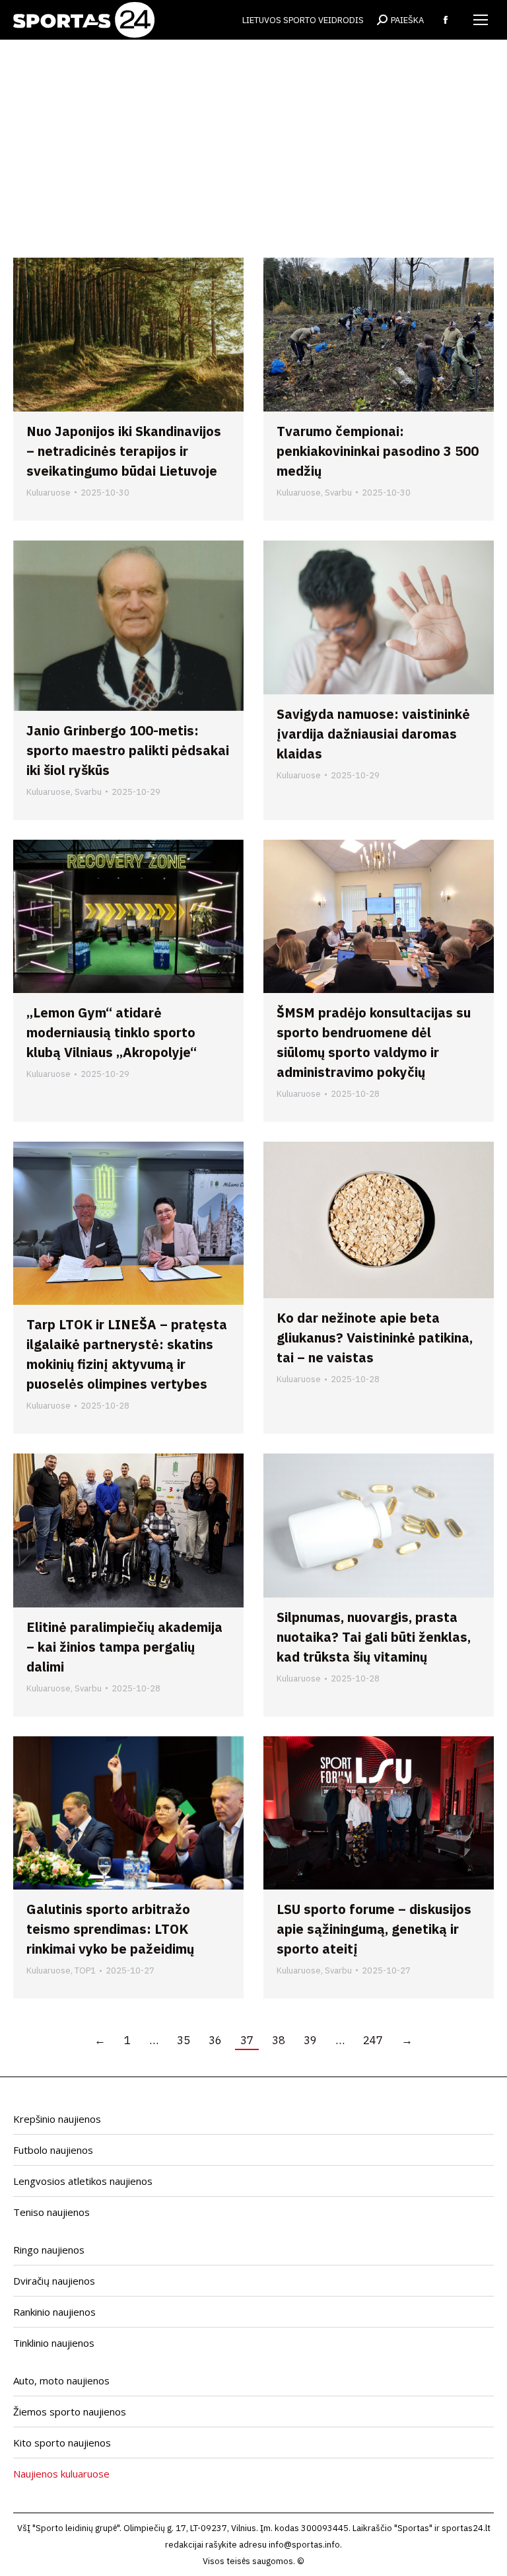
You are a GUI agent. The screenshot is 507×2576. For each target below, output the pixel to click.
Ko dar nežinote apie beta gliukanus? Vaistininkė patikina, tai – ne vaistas (375, 1338)
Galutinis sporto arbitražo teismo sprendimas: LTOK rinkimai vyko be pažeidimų (110, 1929)
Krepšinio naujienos (57, 2119)
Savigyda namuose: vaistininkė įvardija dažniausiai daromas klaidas (373, 734)
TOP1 (85, 1970)
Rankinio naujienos (54, 2312)
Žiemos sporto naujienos (70, 2411)
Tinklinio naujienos (54, 2343)
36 (215, 2040)
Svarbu (338, 493)
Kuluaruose (49, 493)
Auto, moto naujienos (61, 2380)
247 (373, 2040)
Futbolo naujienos (53, 2150)
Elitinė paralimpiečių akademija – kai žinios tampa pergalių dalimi (124, 1647)
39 (310, 2040)
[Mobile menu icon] (481, 20)
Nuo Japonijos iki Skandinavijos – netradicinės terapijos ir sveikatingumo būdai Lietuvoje (124, 451)
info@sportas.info (304, 2545)
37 (247, 2040)
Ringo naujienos (49, 2250)
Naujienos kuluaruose (61, 2474)
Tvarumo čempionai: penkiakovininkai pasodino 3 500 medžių (378, 451)
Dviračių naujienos (54, 2281)
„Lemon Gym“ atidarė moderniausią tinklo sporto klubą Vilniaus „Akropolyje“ (112, 1032)
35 (184, 2040)
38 (279, 2040)
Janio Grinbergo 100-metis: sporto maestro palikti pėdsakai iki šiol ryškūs (128, 750)
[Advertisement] (253, 159)
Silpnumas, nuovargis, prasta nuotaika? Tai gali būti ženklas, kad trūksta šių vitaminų (374, 1637)
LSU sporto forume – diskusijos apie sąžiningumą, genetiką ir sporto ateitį (374, 1929)
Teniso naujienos (51, 2212)
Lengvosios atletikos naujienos (83, 2181)
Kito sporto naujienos (62, 2443)
